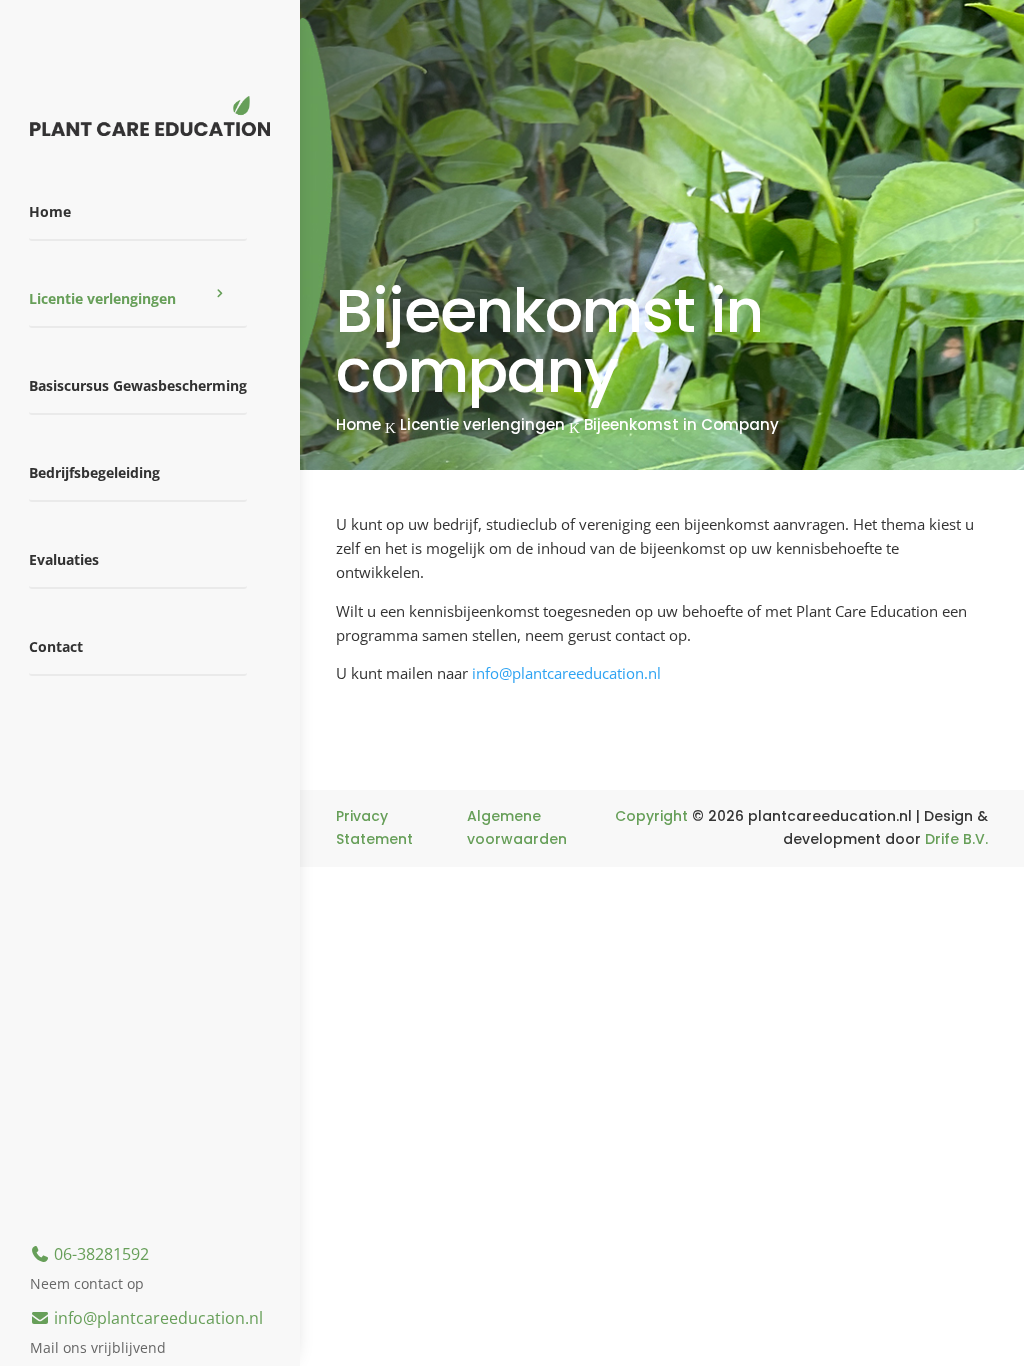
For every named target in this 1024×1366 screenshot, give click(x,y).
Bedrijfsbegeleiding (94, 472)
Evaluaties (64, 559)
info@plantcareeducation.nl (156, 1318)
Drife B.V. (956, 839)
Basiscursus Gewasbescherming (138, 385)
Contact (56, 646)
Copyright (651, 816)
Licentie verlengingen (102, 298)
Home (50, 211)
